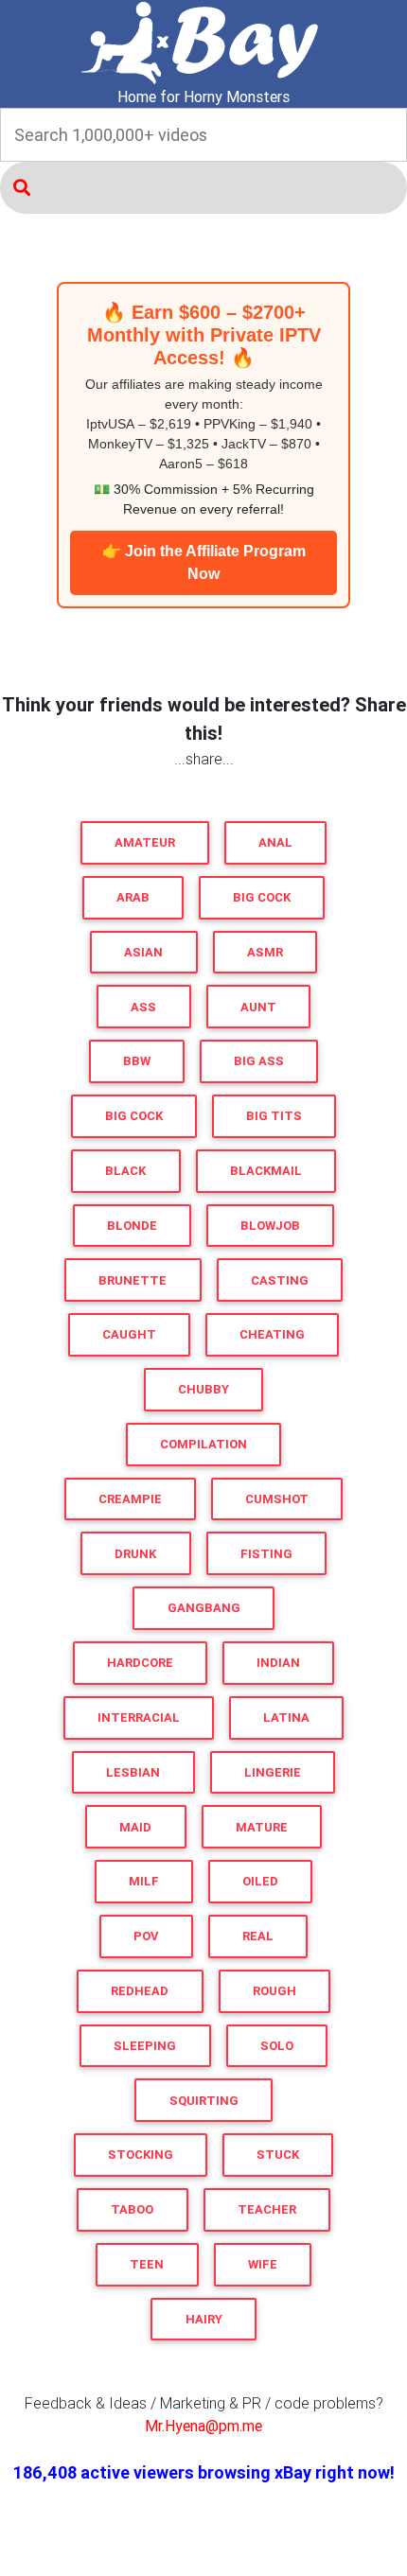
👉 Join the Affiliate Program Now (204, 562)
